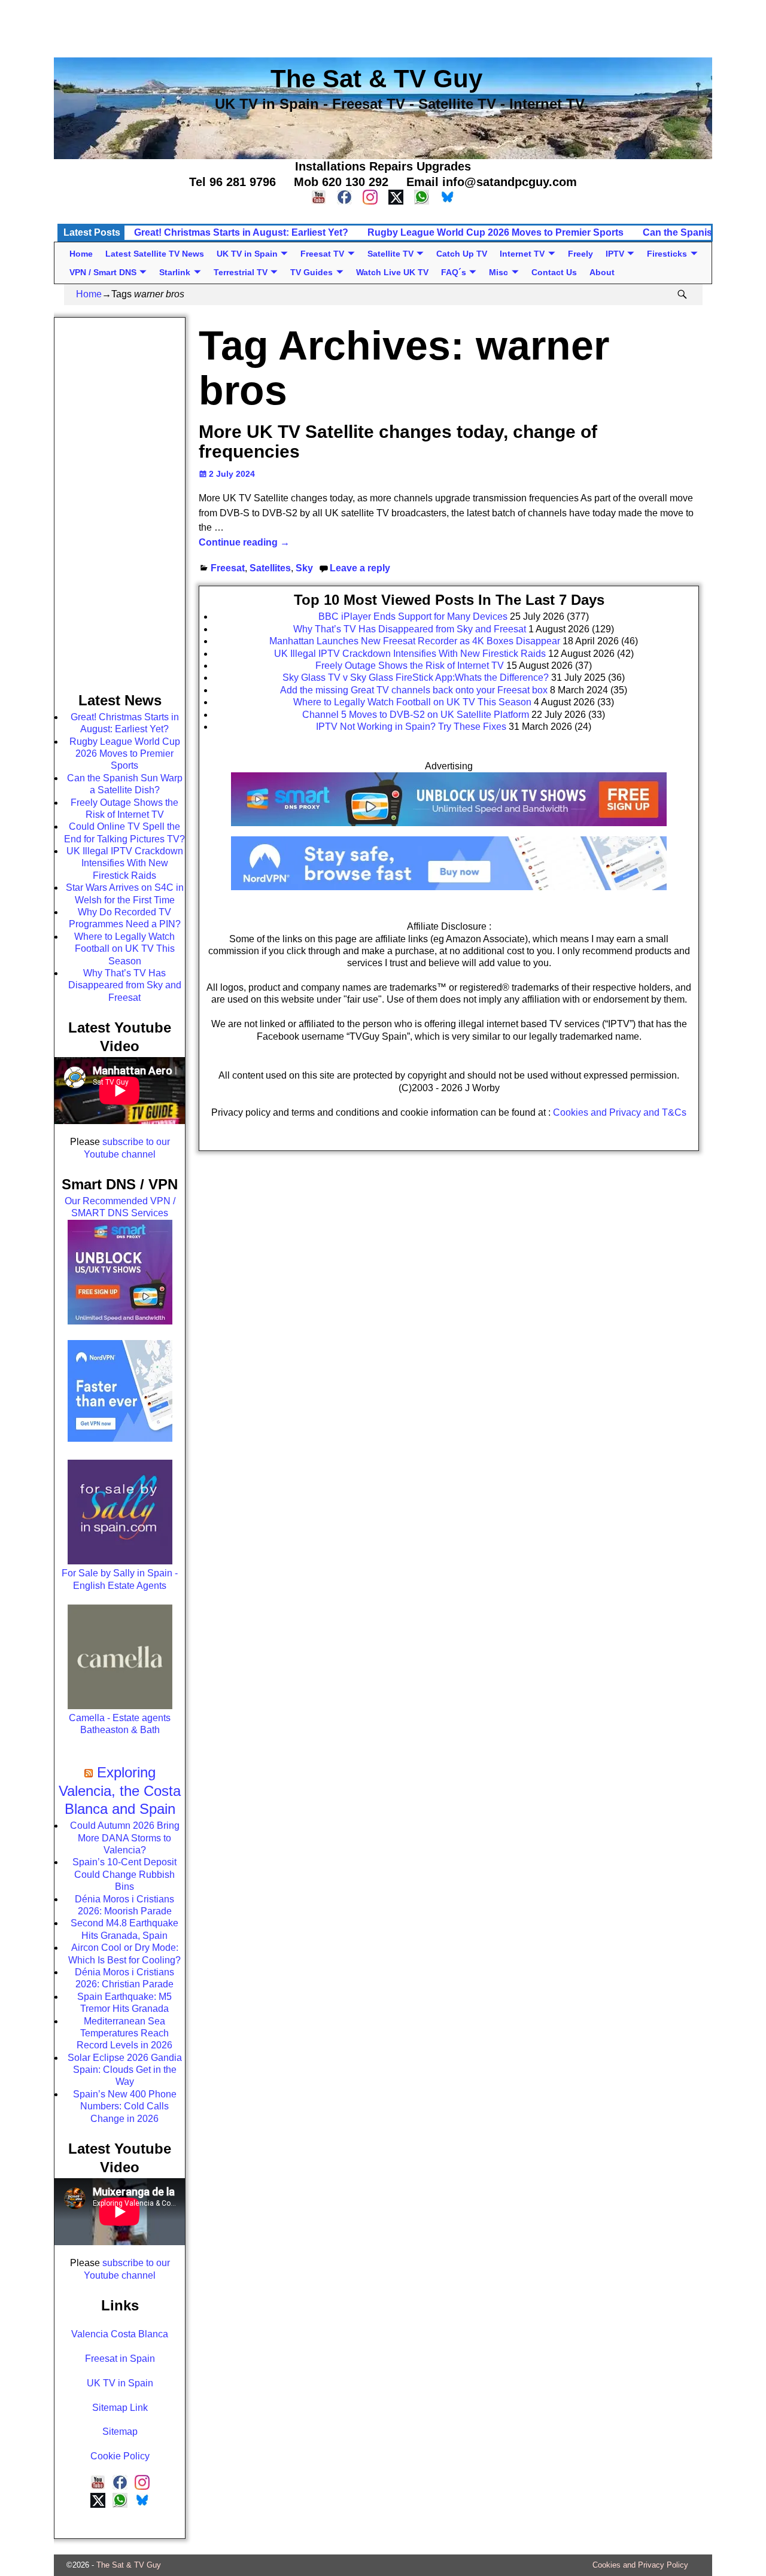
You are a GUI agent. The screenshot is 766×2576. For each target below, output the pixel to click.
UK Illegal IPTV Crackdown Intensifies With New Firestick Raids (125, 863)
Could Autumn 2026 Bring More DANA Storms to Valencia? (125, 1838)
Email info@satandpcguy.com (492, 182)
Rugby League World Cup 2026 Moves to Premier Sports (496, 232)
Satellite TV (390, 254)
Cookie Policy (120, 2456)
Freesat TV (322, 254)
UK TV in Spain (247, 254)
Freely (580, 254)
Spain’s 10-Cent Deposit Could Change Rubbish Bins (124, 1874)
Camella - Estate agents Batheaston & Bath (120, 1724)
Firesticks (667, 254)
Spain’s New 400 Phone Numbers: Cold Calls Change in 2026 (125, 2106)
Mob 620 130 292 (341, 182)
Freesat (228, 568)
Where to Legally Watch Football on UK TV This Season (124, 949)
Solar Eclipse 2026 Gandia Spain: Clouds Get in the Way (125, 2070)
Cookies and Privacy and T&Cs (620, 1112)
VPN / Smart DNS (103, 272)
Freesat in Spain (120, 2359)
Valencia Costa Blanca (120, 2334)
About (602, 272)
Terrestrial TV (241, 272)
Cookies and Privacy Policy (640, 2565)
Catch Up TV (462, 254)
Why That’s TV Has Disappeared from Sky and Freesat (125, 985)
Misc (498, 272)
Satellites (270, 568)
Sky (304, 568)
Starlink (175, 272)
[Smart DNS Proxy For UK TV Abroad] (449, 830)
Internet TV (522, 254)
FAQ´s (454, 272)
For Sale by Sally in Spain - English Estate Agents (120, 1579)
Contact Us (554, 272)
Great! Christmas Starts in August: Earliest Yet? (241, 232)
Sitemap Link (120, 2408)
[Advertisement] (383, 27)
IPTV (615, 254)
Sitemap (120, 2432)
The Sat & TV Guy (129, 2565)
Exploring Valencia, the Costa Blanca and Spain (120, 1791)
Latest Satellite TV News (155, 254)
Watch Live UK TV (392, 272)
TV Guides (311, 272)
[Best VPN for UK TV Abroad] (449, 887)
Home (81, 254)
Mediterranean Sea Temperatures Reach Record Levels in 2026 (124, 2033)
